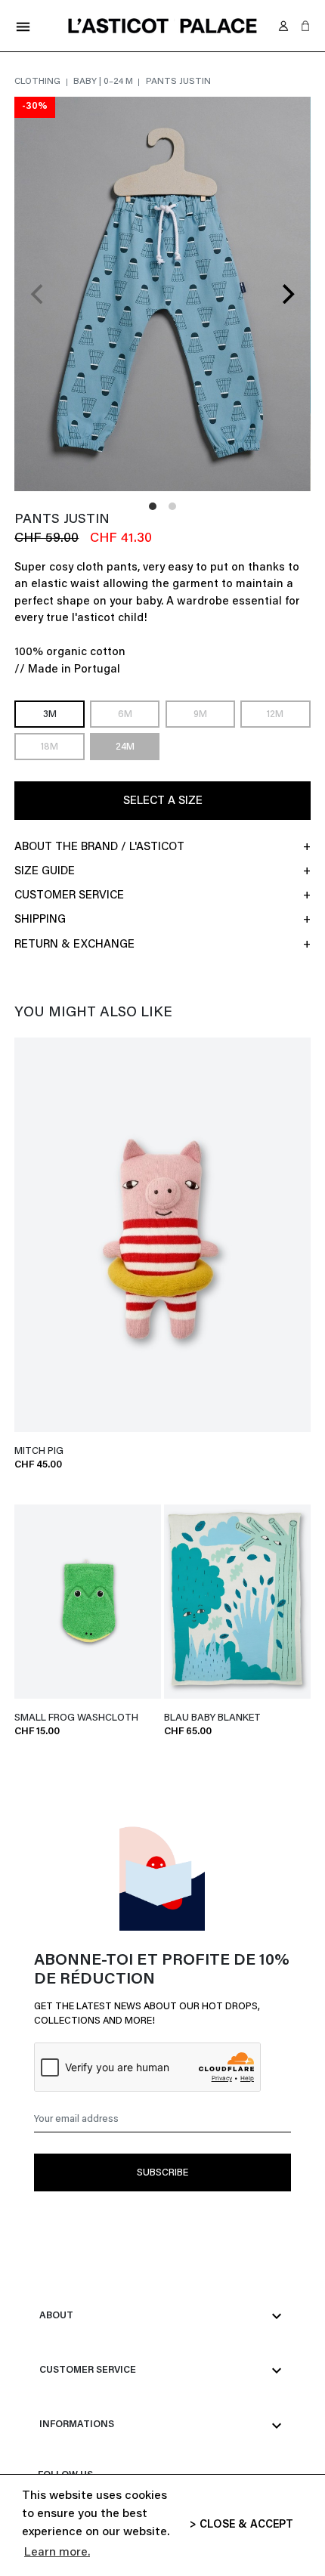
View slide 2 (172, 506)
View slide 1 (153, 506)
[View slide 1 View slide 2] (162, 294)
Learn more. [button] (57, 2553)
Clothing (39, 82)
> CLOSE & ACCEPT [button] (241, 2525)
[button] (305, 26)
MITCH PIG (39, 1451)
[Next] (286, 294)
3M (50, 715)
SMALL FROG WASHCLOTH (76, 1718)
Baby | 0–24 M (104, 82)
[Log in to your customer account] (283, 26)
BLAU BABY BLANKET (212, 1718)
